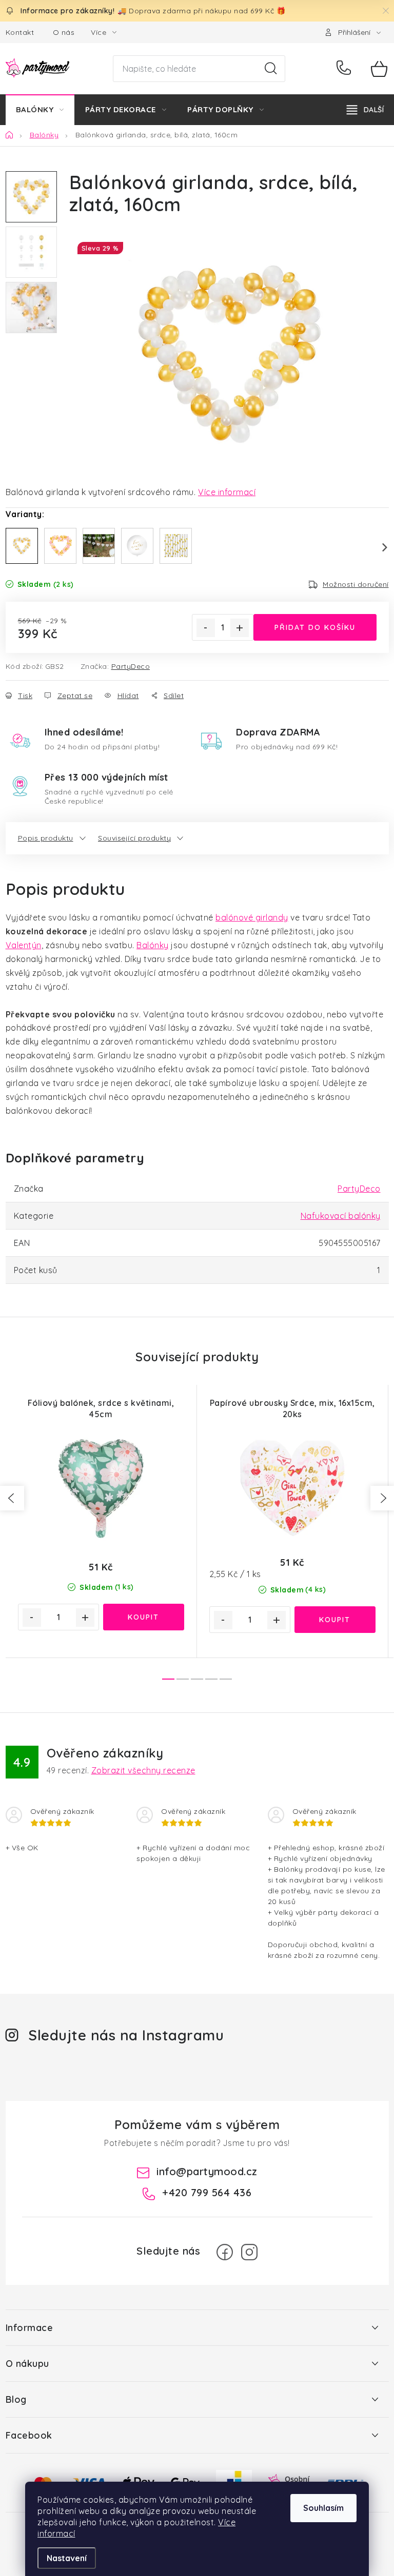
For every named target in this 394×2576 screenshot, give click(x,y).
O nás (64, 32)
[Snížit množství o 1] (206, 628)
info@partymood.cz (207, 2171)
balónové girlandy (252, 917)
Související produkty (134, 838)
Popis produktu (46, 838)
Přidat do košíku (315, 627)
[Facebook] (225, 2252)
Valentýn (24, 945)
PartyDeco (131, 666)
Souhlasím (323, 2508)
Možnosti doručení (356, 584)
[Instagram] (249, 2252)
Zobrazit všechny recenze (143, 1770)
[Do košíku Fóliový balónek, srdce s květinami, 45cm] (144, 1617)
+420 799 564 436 (346, 69)
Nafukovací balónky (341, 1216)
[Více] (365, 110)
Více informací (227, 492)
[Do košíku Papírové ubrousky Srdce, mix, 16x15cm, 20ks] (335, 1620)
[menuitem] (40, 110)
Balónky (153, 945)
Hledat (271, 69)
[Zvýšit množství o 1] (240, 628)
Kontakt (20, 32)
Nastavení (67, 2558)
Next (379, 547)
